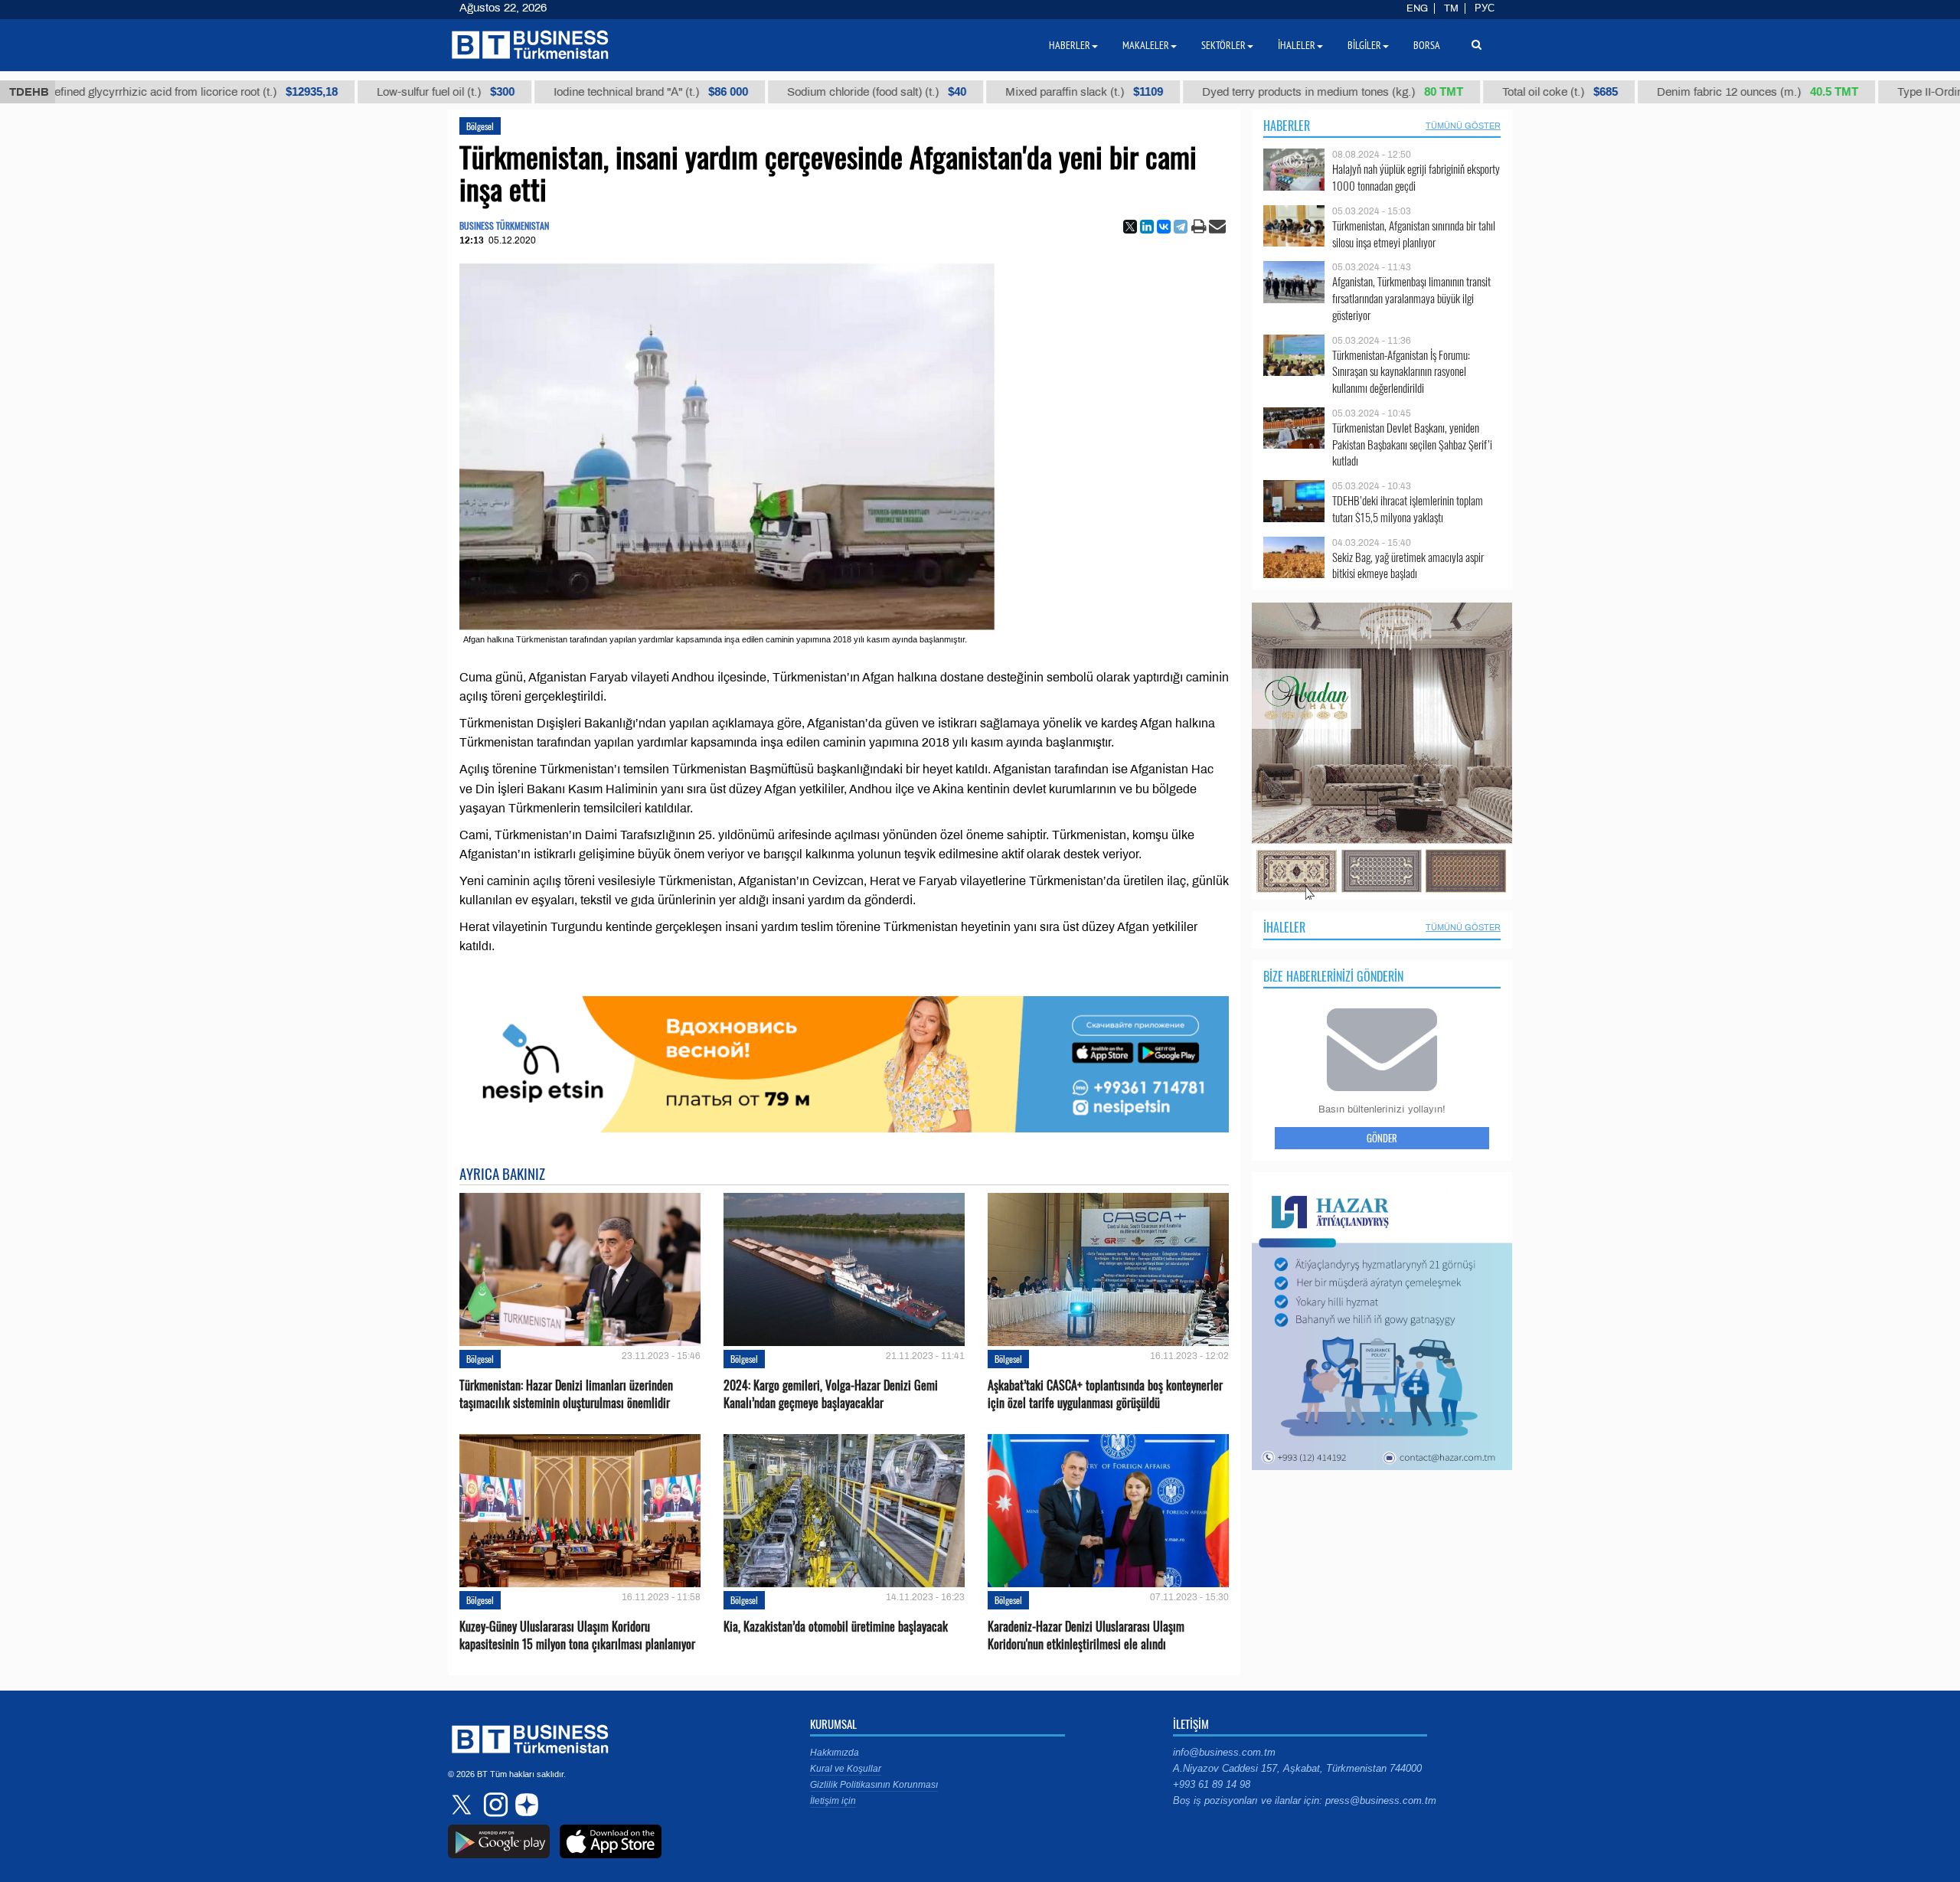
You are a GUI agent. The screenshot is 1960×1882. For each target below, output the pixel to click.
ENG (1417, 8)
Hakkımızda (835, 1753)
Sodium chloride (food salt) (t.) (784, 92)
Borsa (1427, 45)
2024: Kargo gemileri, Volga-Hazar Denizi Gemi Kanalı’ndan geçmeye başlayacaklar (831, 1394)
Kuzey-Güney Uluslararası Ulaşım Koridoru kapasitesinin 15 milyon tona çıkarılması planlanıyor (577, 1635)
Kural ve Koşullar (846, 1769)
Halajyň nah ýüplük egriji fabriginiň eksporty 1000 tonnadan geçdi (1416, 177)
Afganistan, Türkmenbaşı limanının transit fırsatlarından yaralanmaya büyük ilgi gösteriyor (1411, 298)
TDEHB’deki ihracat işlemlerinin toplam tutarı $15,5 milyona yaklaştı (1408, 509)
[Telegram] (1181, 227)
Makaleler (1146, 45)
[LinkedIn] (1147, 227)
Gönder (1382, 1138)
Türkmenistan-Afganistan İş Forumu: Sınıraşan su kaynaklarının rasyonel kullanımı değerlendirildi (1401, 372)
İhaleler (1284, 927)
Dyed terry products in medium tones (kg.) (1240, 92)
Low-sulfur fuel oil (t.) (353, 92)
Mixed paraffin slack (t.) (991, 92)
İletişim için (833, 1801)
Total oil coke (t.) (1467, 92)
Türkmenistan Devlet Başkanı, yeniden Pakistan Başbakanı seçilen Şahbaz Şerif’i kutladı (1412, 444)
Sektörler (1223, 45)
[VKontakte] (1164, 227)
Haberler (1287, 126)
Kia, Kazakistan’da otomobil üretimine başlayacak (836, 1627)
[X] (1130, 227)
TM (1451, 8)
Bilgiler (1364, 45)
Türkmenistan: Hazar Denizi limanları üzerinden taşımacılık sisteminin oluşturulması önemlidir (566, 1394)
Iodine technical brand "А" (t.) (558, 92)
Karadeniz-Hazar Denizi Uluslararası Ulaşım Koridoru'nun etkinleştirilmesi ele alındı (1086, 1635)
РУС (1485, 8)
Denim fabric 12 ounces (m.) (1665, 92)
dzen (524, 1805)
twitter (463, 1805)
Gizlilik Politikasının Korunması (874, 1785)
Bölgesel (480, 126)
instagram (494, 1805)
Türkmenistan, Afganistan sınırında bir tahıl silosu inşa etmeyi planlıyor (1414, 234)
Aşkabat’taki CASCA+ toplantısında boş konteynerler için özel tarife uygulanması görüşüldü (1105, 1394)
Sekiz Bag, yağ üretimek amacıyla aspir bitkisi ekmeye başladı (1408, 565)
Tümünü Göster (1463, 126)
